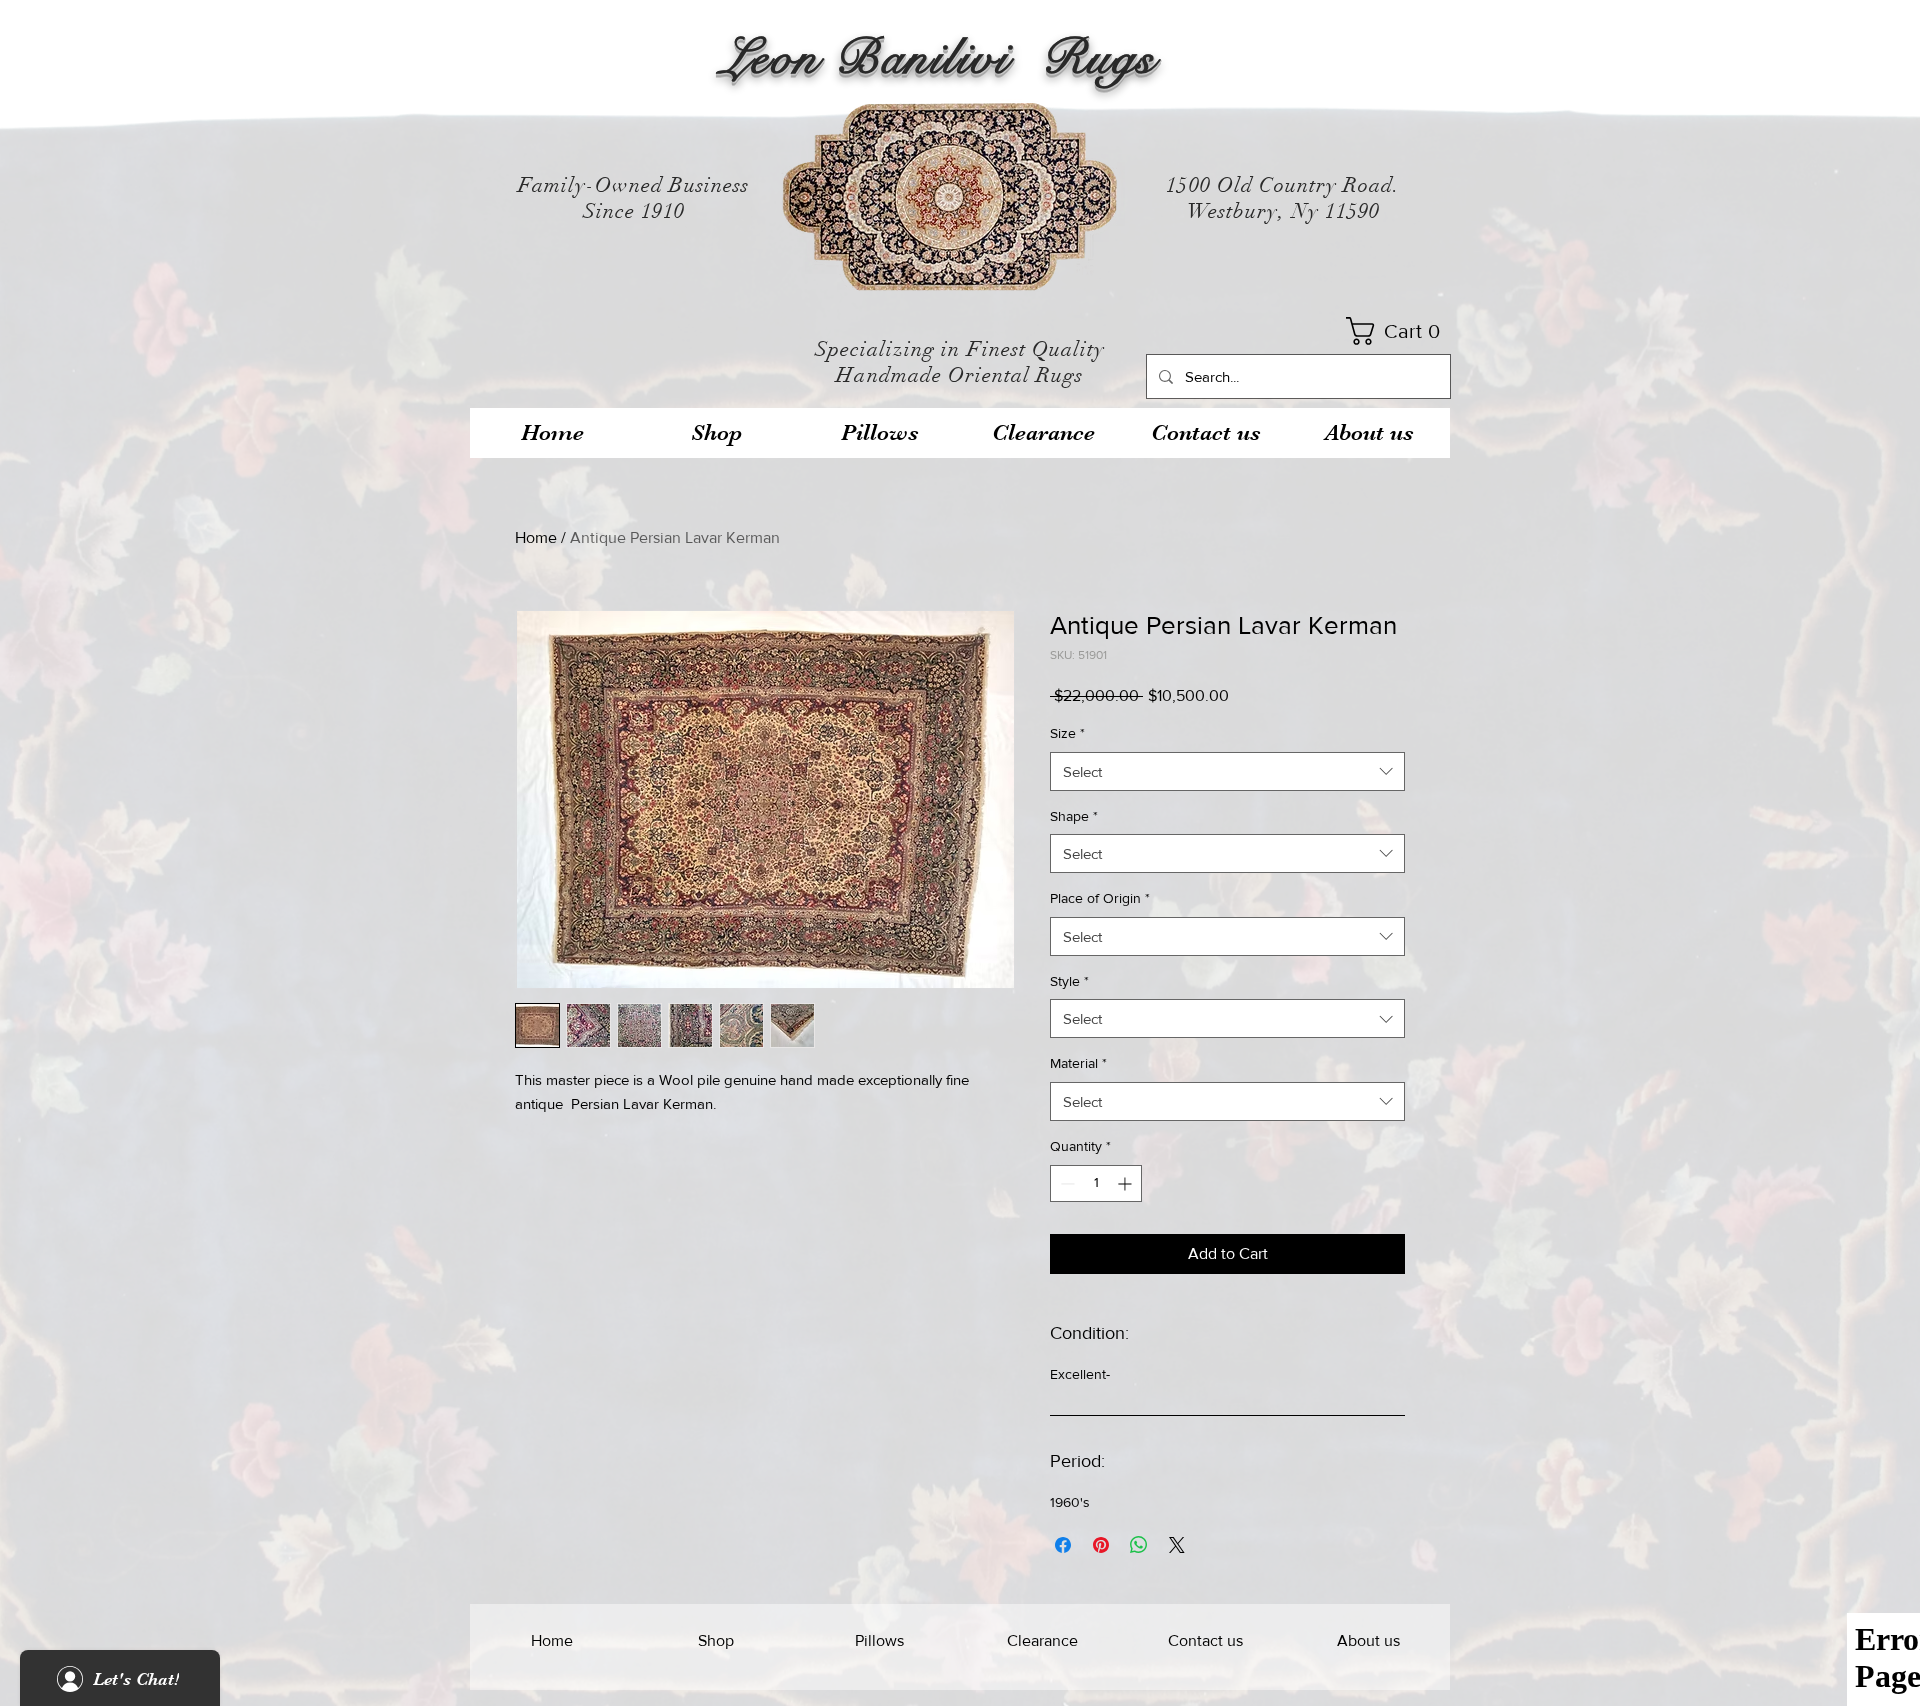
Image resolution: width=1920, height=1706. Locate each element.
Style (1069, 981)
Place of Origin (1100, 898)
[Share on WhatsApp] (1139, 1545)
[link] (1399, 331)
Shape (1074, 816)
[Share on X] (1177, 1545)
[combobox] (1227, 771)
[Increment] (1126, 1183)
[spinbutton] (1096, 1183)
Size (1067, 733)
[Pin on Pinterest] (1101, 1545)
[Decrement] (1065, 1183)
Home (536, 537)
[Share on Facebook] (1063, 1545)
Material (1078, 1063)
